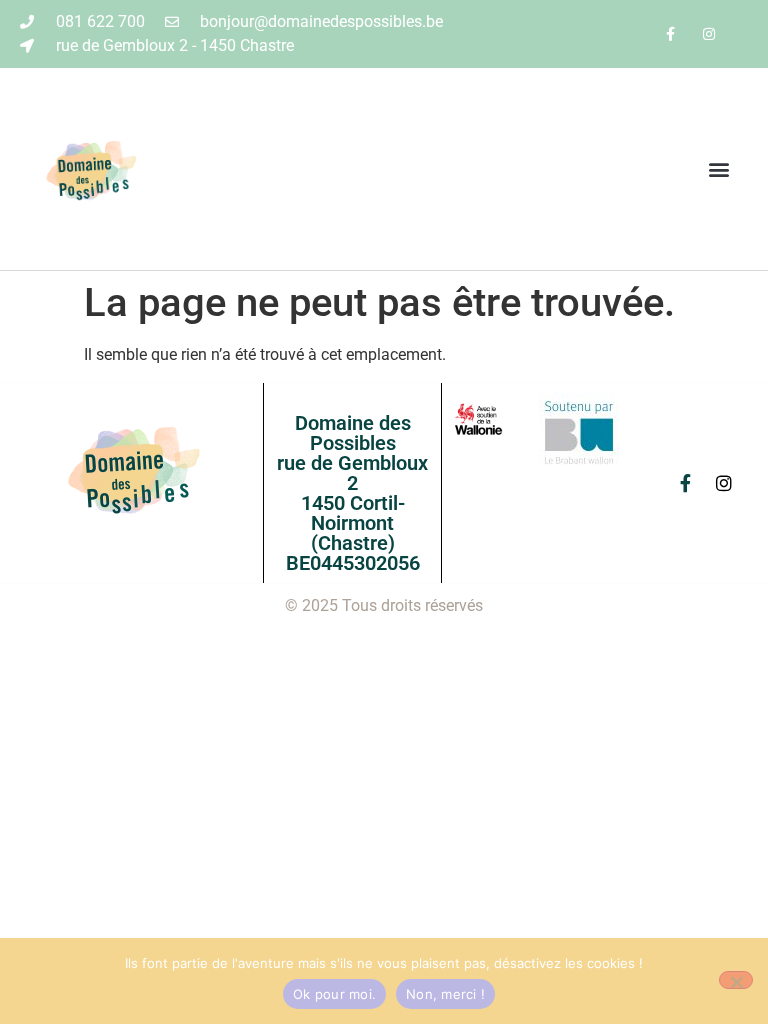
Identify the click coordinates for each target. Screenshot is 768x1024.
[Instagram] (709, 33)
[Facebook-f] (670, 33)
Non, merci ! (445, 994)
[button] (719, 169)
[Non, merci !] (736, 980)
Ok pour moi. (334, 994)
